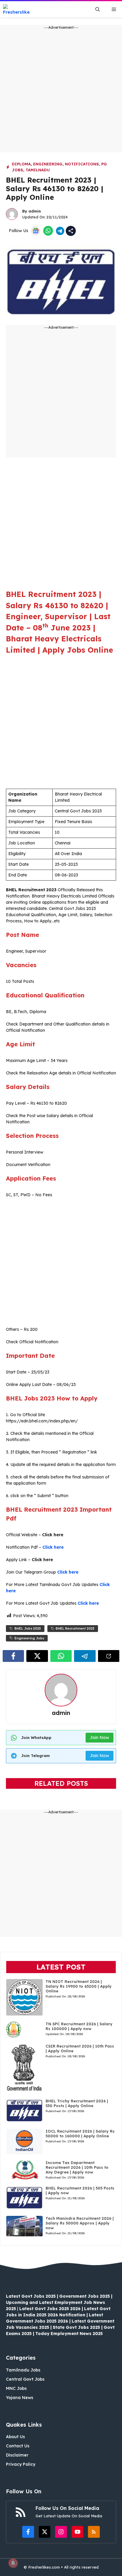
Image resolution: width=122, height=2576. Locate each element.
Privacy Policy (21, 2464)
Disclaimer (17, 2455)
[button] (98, 9)
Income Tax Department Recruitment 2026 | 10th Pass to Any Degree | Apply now (77, 2167)
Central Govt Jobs (25, 2379)
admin (35, 211)
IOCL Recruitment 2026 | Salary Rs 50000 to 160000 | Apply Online (80, 2133)
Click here (53, 1547)
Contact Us (18, 2446)
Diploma (21, 164)
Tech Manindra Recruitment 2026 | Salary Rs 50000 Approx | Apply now (80, 2223)
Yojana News (20, 2398)
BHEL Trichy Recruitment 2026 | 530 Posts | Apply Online (77, 2103)
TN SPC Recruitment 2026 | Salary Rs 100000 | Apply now (79, 2026)
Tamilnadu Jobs (23, 2370)
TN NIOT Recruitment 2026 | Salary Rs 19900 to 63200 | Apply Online (79, 1986)
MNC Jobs (16, 2388)
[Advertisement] (61, 91)
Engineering (48, 164)
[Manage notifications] (13, 2563)
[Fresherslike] (19, 9)
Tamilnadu (38, 170)
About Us (15, 2437)
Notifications (82, 164)
